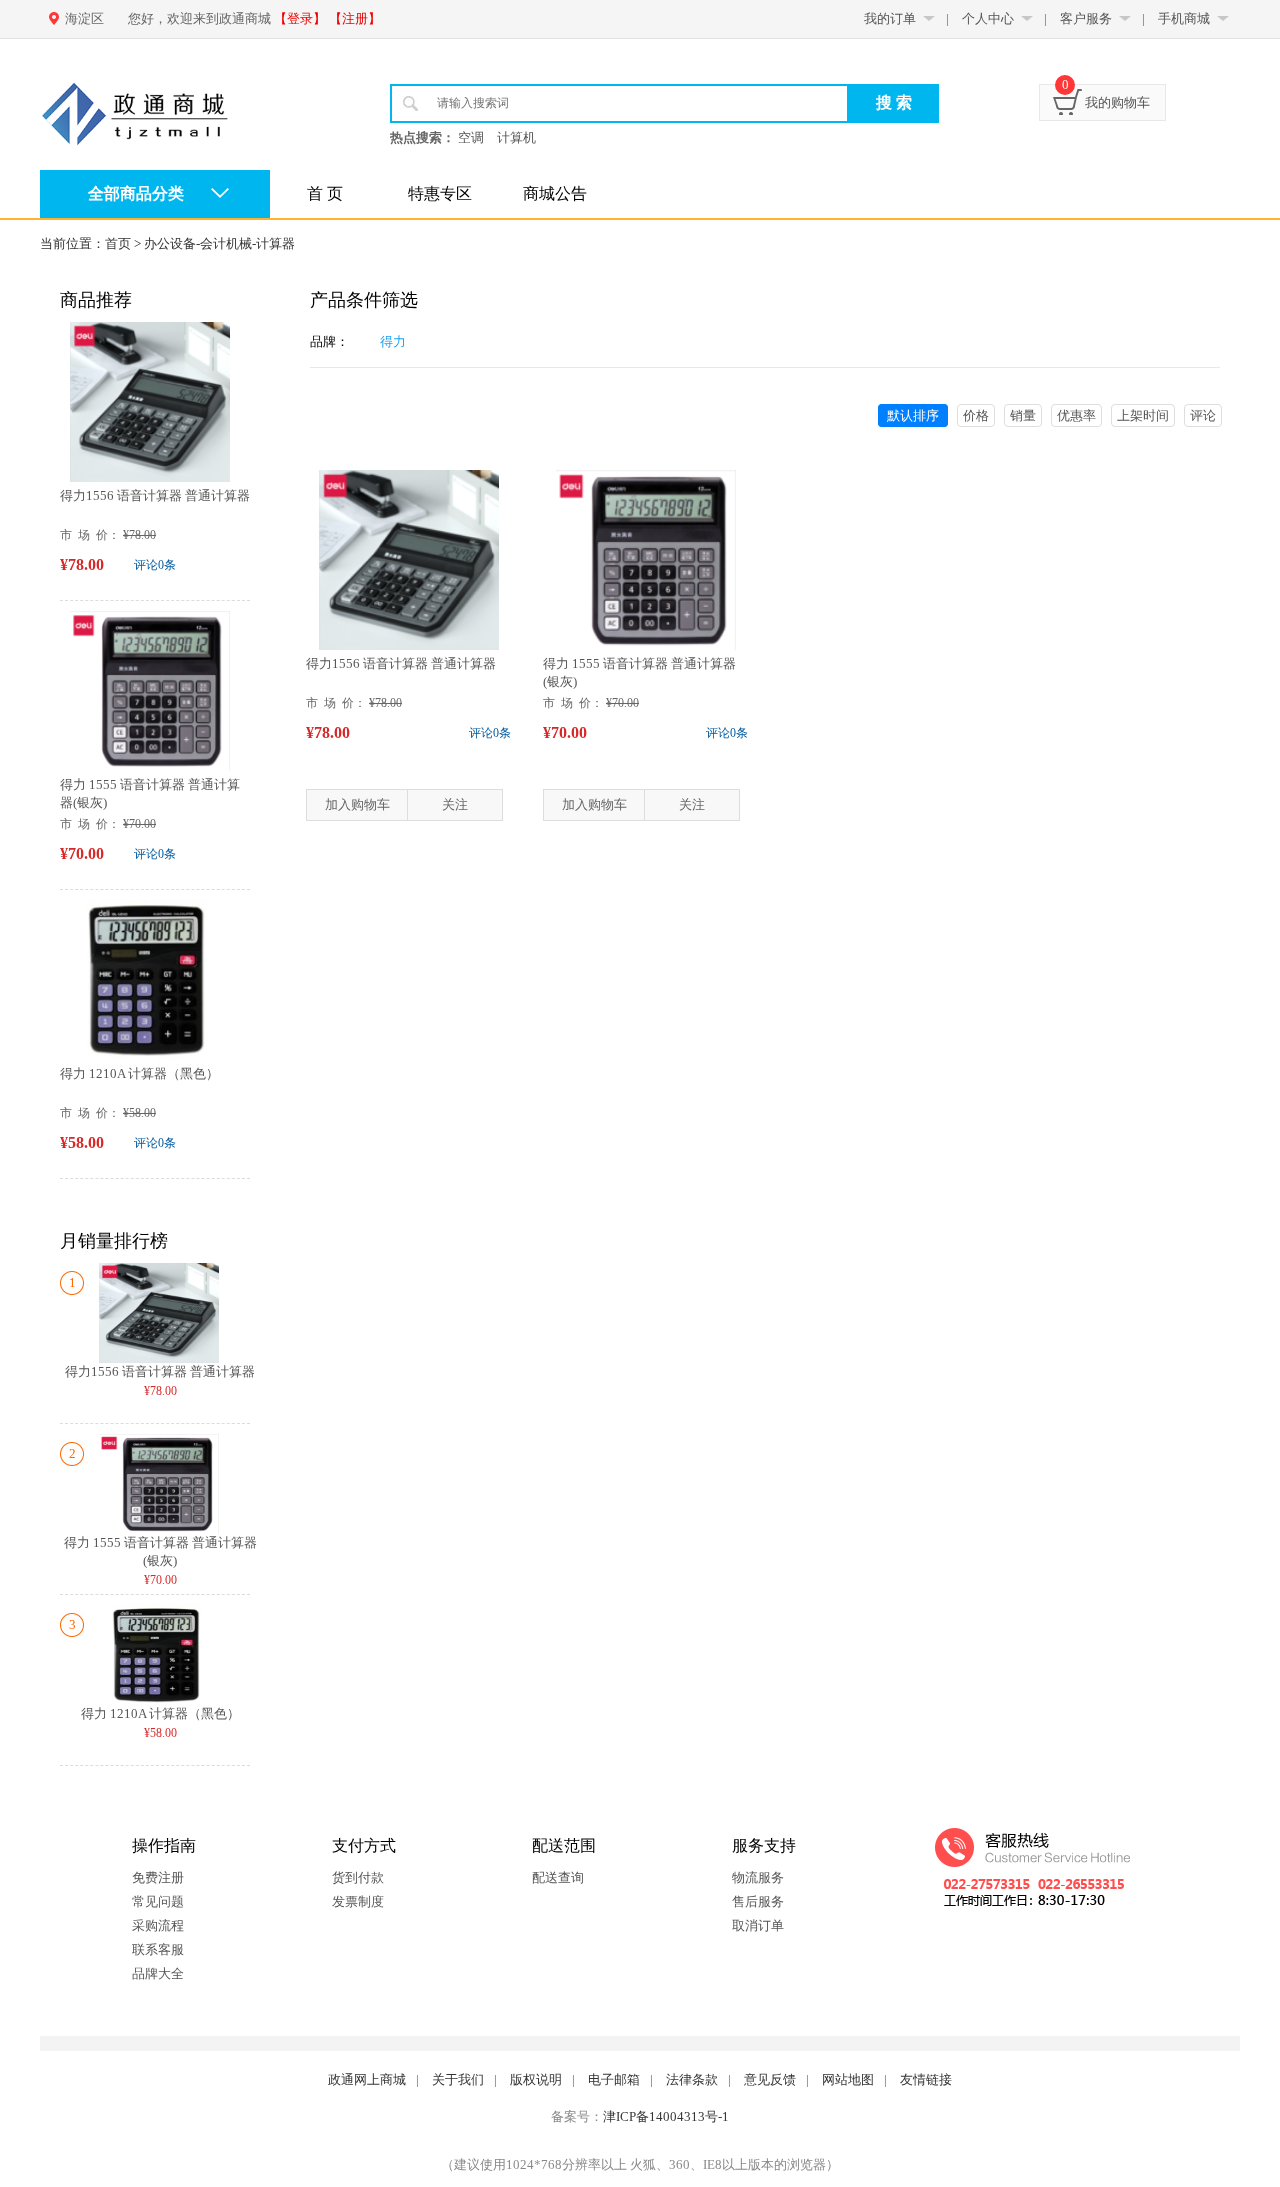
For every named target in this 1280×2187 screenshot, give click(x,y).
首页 (118, 243)
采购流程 (158, 1925)
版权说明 (536, 2079)
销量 (1023, 415)
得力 (393, 341)
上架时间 (1143, 415)
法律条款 (692, 2079)
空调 (471, 137)
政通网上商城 (367, 2079)
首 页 (325, 193)
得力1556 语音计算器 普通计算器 (155, 495)
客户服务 (1086, 18)
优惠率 (1076, 415)
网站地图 (848, 2079)
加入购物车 (357, 804)
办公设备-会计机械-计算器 (219, 243)
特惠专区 (440, 193)
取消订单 (758, 1925)
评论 (1203, 415)
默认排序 (913, 415)
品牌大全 (158, 1973)
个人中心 (988, 18)
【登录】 (300, 18)
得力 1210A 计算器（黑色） (139, 1073)
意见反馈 (770, 2079)
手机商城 (1184, 18)
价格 (976, 415)
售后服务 (758, 1901)
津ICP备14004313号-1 (666, 2116)
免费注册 (158, 1877)
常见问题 (158, 1901)
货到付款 (358, 1877)
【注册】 (355, 18)
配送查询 (558, 1877)
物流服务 (758, 1877)
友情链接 (926, 2079)
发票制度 (358, 1901)
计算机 (516, 137)
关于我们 (458, 2079)
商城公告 (555, 193)
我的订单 (890, 18)
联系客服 (158, 1949)
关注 (455, 804)
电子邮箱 (614, 2079)
